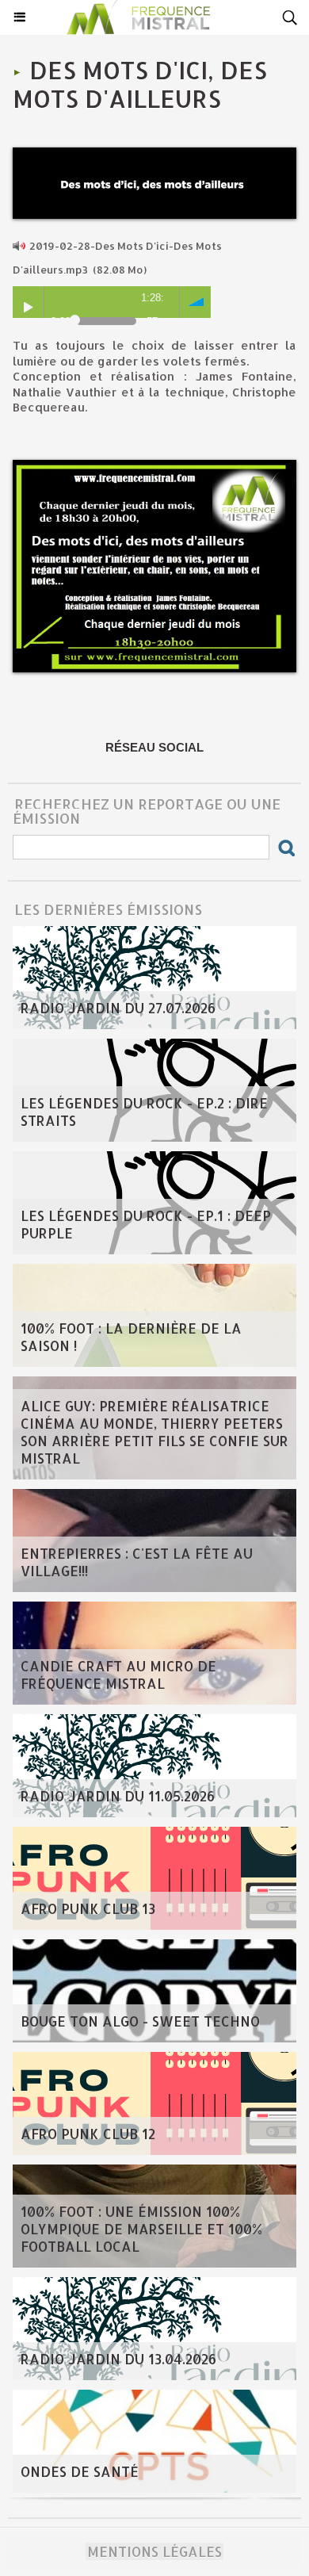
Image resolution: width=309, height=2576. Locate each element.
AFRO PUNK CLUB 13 (88, 1908)
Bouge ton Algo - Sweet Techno (140, 2021)
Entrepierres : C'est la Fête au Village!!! (137, 1562)
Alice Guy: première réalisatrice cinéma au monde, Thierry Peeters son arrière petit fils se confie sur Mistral (154, 1432)
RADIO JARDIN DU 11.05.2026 (118, 1796)
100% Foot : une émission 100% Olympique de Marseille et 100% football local (141, 2229)
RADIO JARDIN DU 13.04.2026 (118, 2359)
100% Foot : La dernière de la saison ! (131, 1337)
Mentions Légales (154, 2551)
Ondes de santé (80, 2471)
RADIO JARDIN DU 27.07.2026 (118, 1008)
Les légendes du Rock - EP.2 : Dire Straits (144, 1112)
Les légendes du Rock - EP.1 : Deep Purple (146, 1224)
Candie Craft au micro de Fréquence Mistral (118, 1675)
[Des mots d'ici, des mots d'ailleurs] (154, 154)
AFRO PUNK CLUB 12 (88, 2134)
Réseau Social (154, 747)
